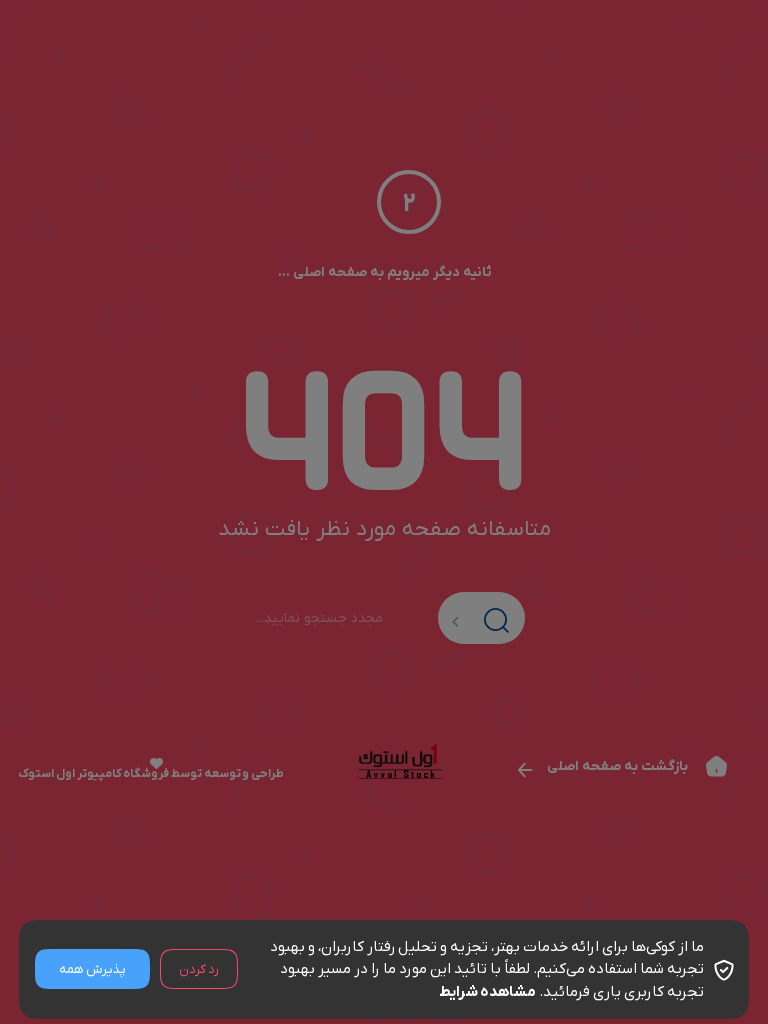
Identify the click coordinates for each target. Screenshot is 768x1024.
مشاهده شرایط (487, 992)
